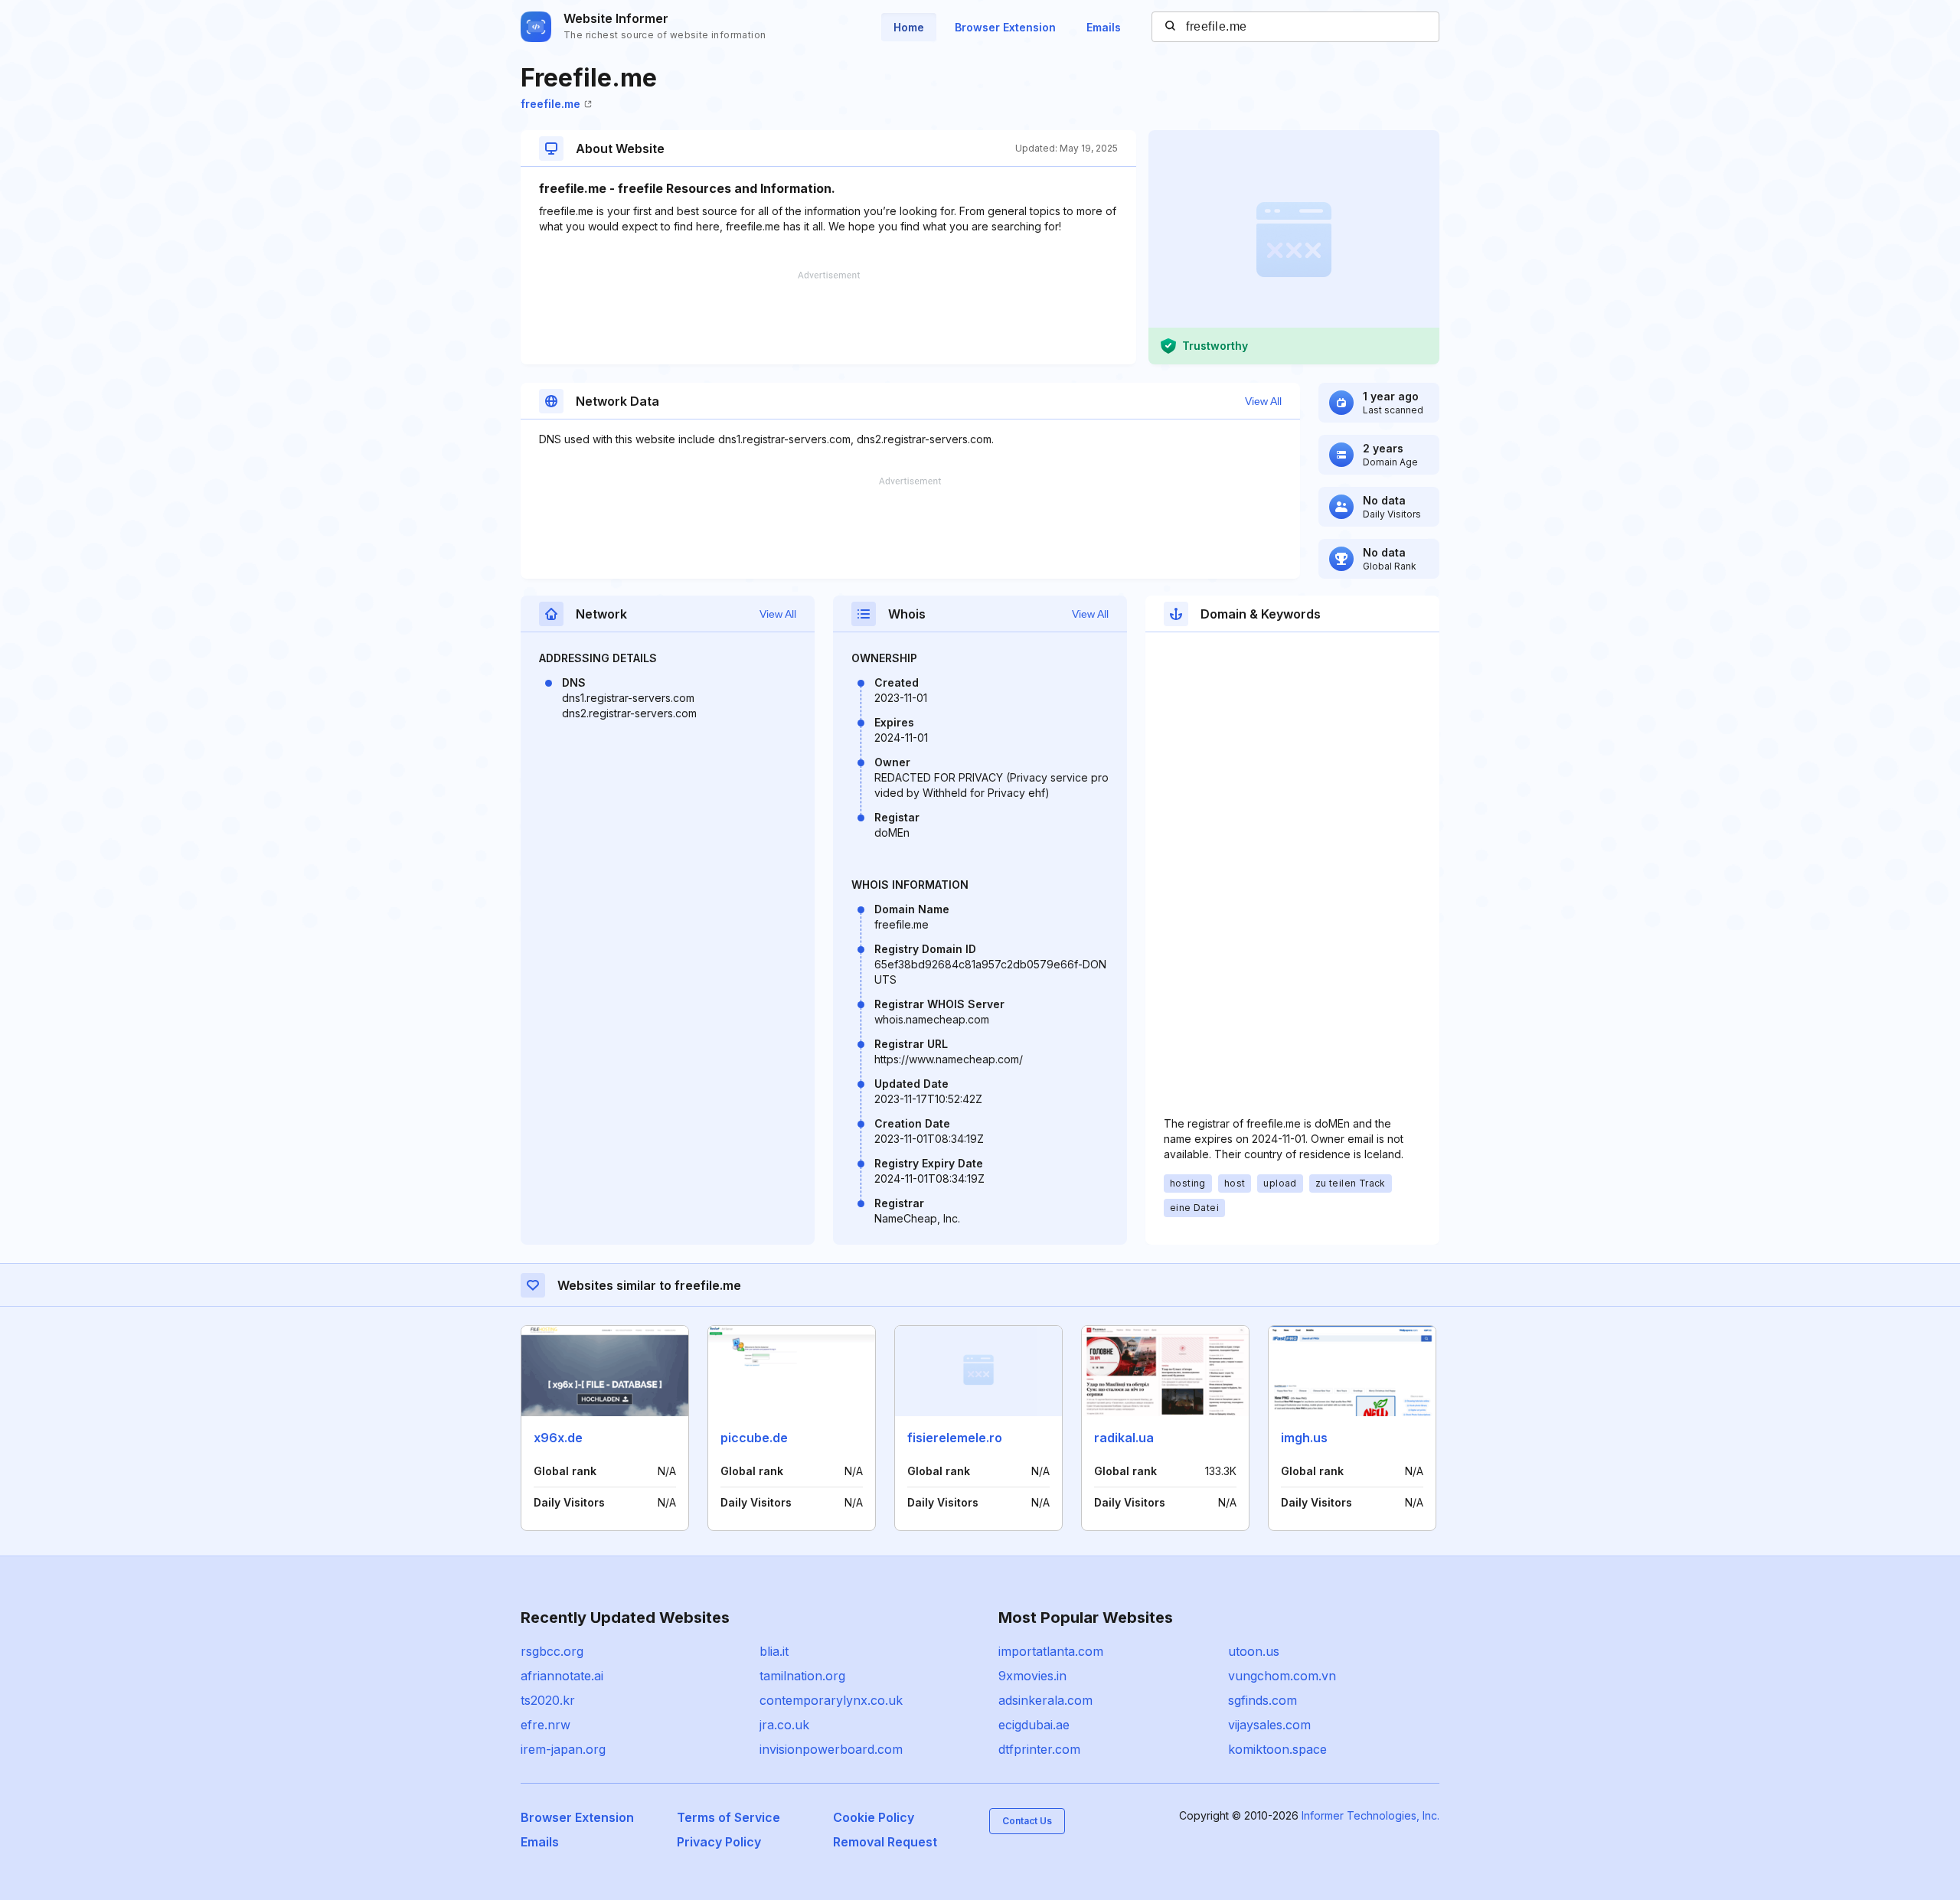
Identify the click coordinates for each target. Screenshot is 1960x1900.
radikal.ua (1124, 1438)
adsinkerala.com (1045, 1700)
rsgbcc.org (552, 1651)
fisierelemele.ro (955, 1438)
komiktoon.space (1277, 1749)
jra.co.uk (784, 1725)
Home (909, 27)
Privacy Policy (719, 1842)
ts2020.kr (548, 1700)
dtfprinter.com (1039, 1749)
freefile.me (550, 104)
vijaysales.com (1269, 1725)
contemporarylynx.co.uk (831, 1700)
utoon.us (1254, 1651)
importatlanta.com (1051, 1651)
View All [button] (1263, 401)
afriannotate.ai (562, 1676)
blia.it (774, 1651)
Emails (1104, 27)
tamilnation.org (802, 1676)
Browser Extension (1005, 27)
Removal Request (885, 1842)
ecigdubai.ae (1034, 1725)
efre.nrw (546, 1725)
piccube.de (754, 1438)
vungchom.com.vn (1282, 1676)
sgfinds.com (1263, 1700)
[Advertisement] (828, 318)
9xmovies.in (1032, 1676)
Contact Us (1027, 1821)
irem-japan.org (563, 1749)
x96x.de (558, 1438)
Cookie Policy (874, 1817)
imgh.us (1304, 1438)
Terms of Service (728, 1817)
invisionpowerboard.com (831, 1749)
